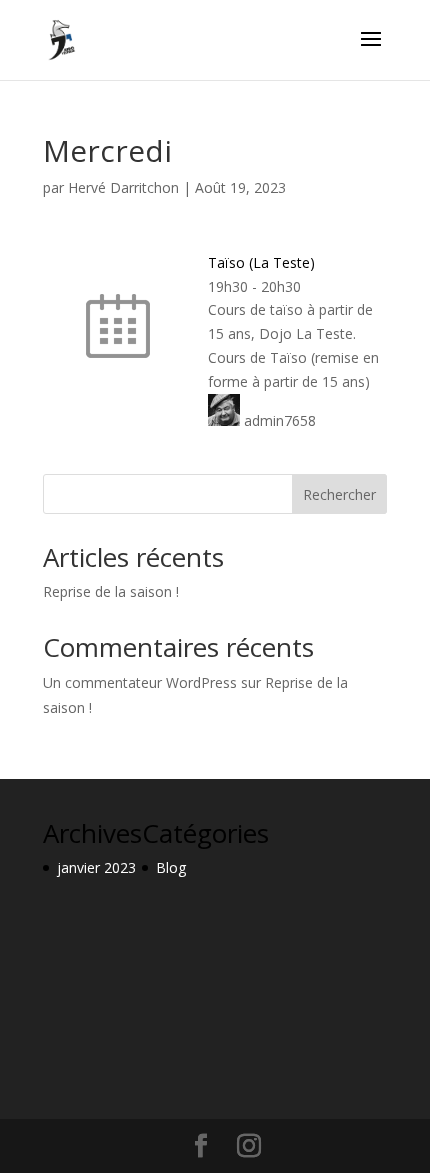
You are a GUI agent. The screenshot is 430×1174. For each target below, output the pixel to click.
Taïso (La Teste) (261, 262)
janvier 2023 (96, 867)
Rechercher (339, 494)
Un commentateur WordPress (140, 682)
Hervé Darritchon (123, 187)
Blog (171, 867)
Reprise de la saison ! (111, 591)
